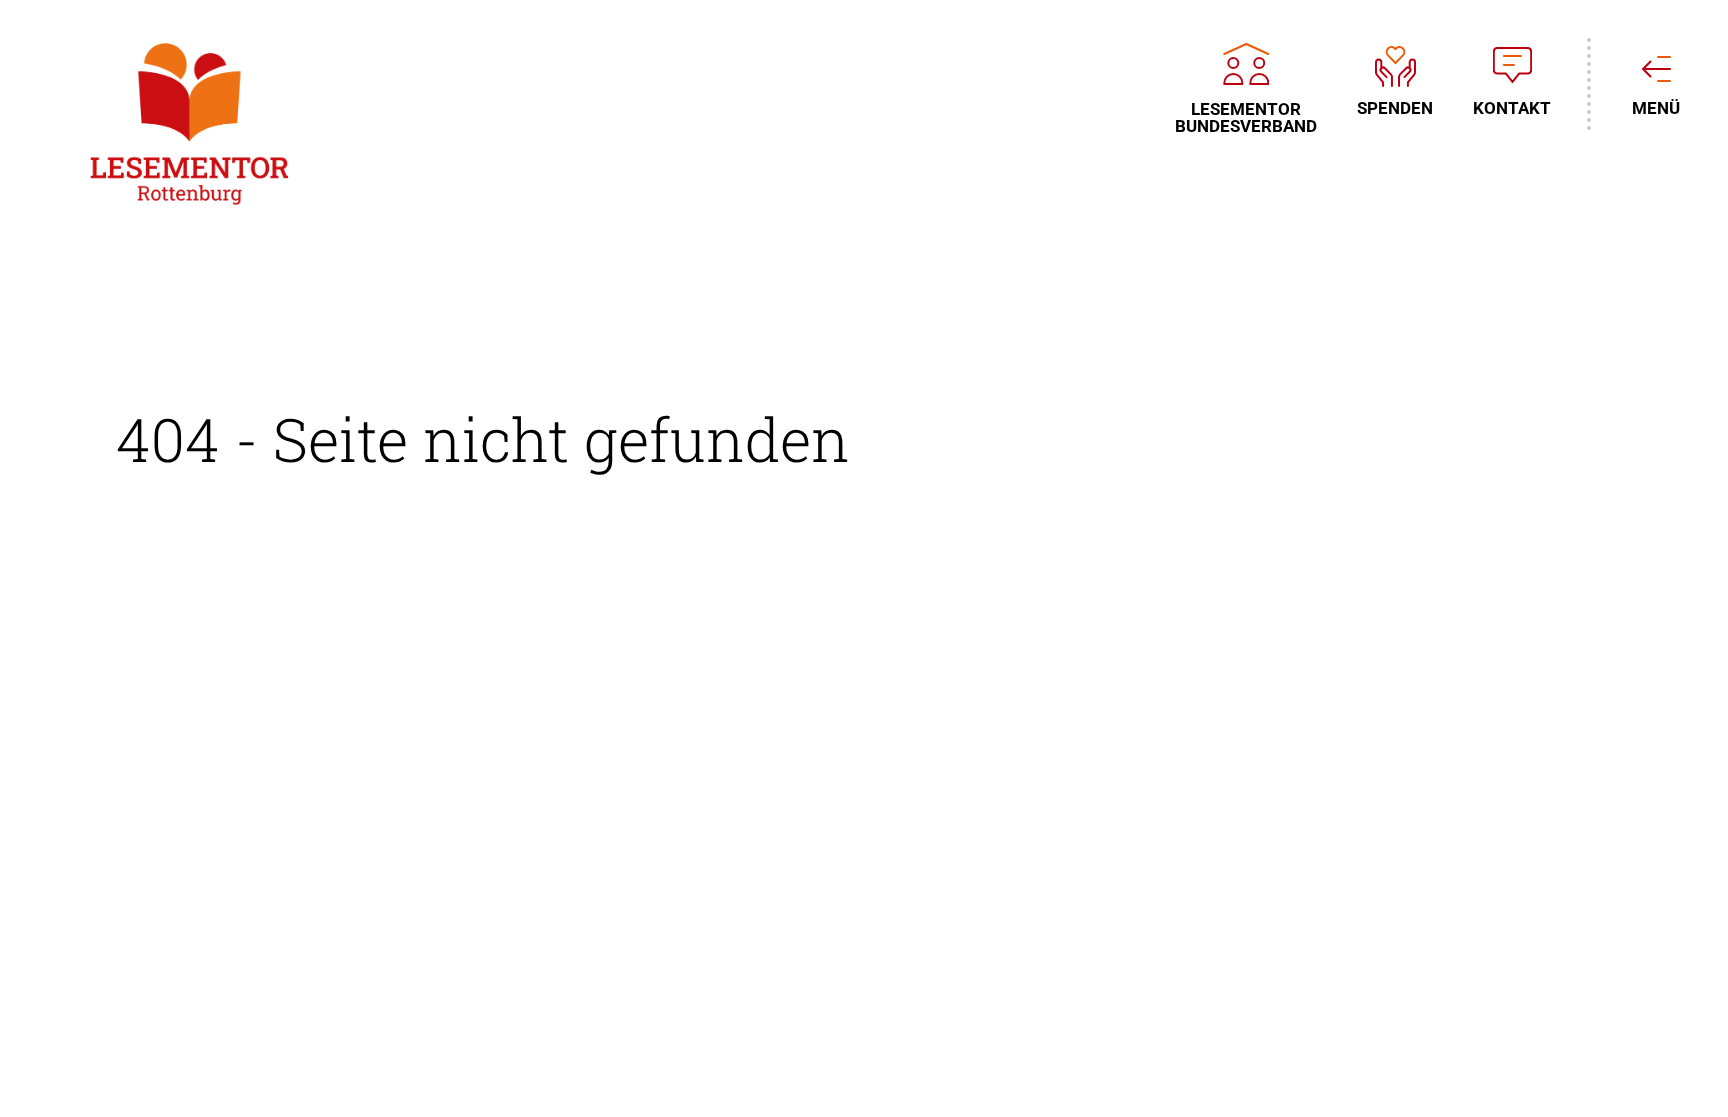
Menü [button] (1656, 107)
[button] (44, 1073)
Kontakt (1512, 107)
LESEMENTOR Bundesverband (1246, 117)
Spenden (1395, 107)
